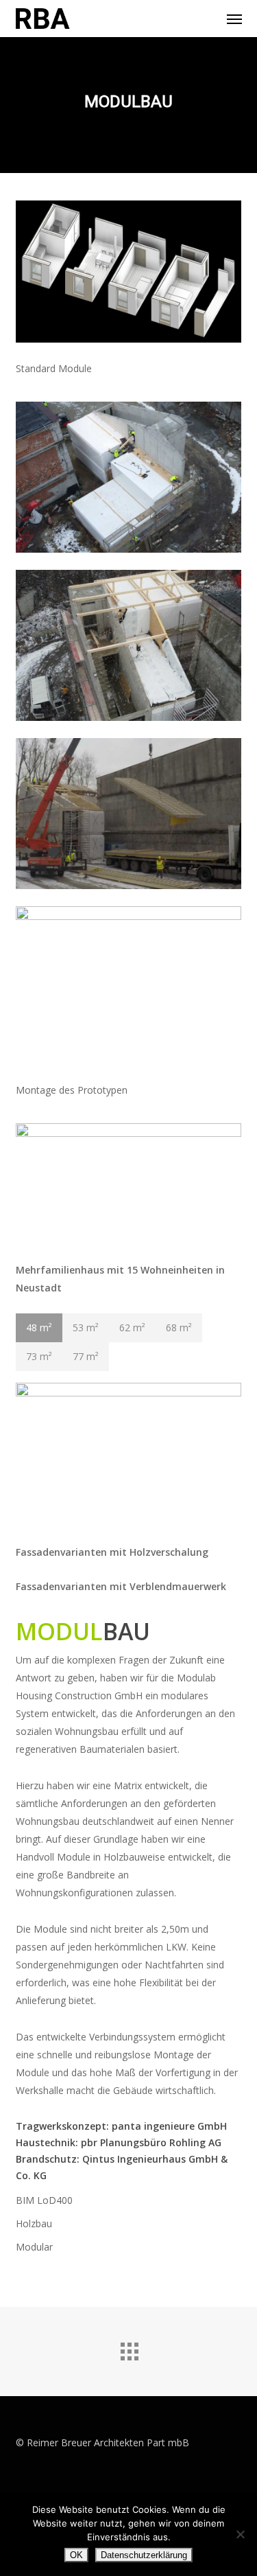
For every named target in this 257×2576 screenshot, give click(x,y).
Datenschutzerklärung (144, 2555)
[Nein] (240, 2534)
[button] (234, 19)
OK (76, 2555)
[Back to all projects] (129, 2348)
